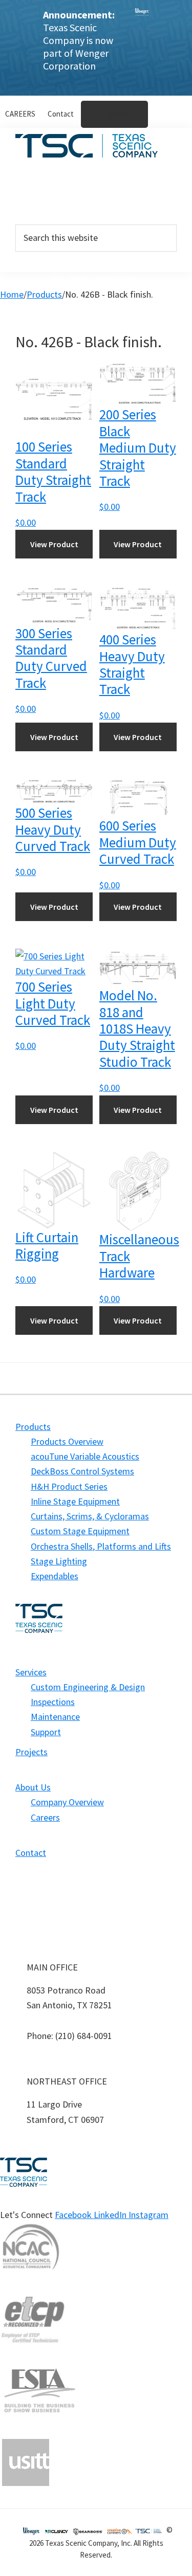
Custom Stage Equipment (80, 1531)
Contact (31, 1853)
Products (48, 180)
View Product (54, 544)
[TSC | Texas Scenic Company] (142, 48)
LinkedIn (111, 2215)
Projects (47, 196)
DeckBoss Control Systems (82, 1471)
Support (46, 1732)
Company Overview (67, 1802)
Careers (45, 1817)
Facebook (74, 2215)
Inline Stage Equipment (75, 1501)
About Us (47, 205)
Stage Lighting (59, 1561)
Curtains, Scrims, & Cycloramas (90, 1516)
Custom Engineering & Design (88, 1687)
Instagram (148, 2215)
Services (46, 188)
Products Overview (67, 1441)
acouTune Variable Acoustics (85, 1456)
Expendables (55, 1576)
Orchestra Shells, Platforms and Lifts (101, 1546)
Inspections (53, 1702)
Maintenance (55, 1717)
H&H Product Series (69, 1486)
